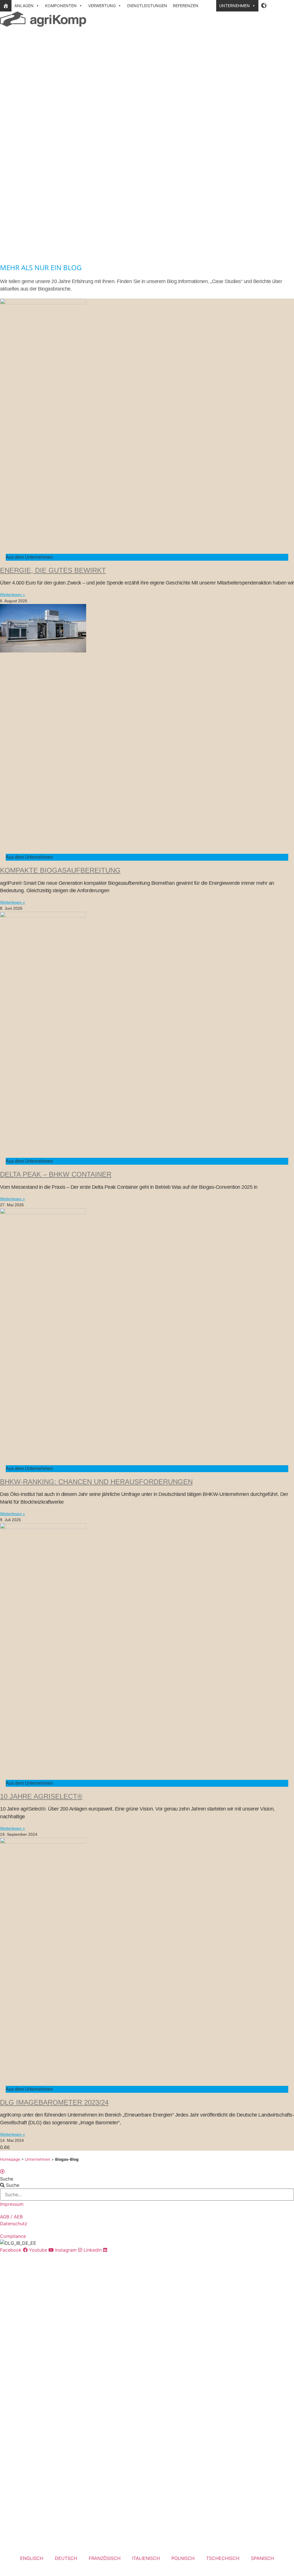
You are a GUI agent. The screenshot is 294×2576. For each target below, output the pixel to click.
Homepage (10, 2159)
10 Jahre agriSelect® (41, 1796)
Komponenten (61, 6)
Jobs (209, 6)
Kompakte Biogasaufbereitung (60, 870)
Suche (7, 2179)
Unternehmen (234, 6)
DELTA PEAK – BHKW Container (56, 1174)
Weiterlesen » (12, 595)
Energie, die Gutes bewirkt (53, 570)
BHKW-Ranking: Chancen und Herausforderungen (96, 1482)
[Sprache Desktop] (264, 6)
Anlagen (24, 6)
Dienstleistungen (147, 6)
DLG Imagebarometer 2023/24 (54, 2102)
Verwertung (102, 6)
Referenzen (186, 6)
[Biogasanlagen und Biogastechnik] (6, 6)
